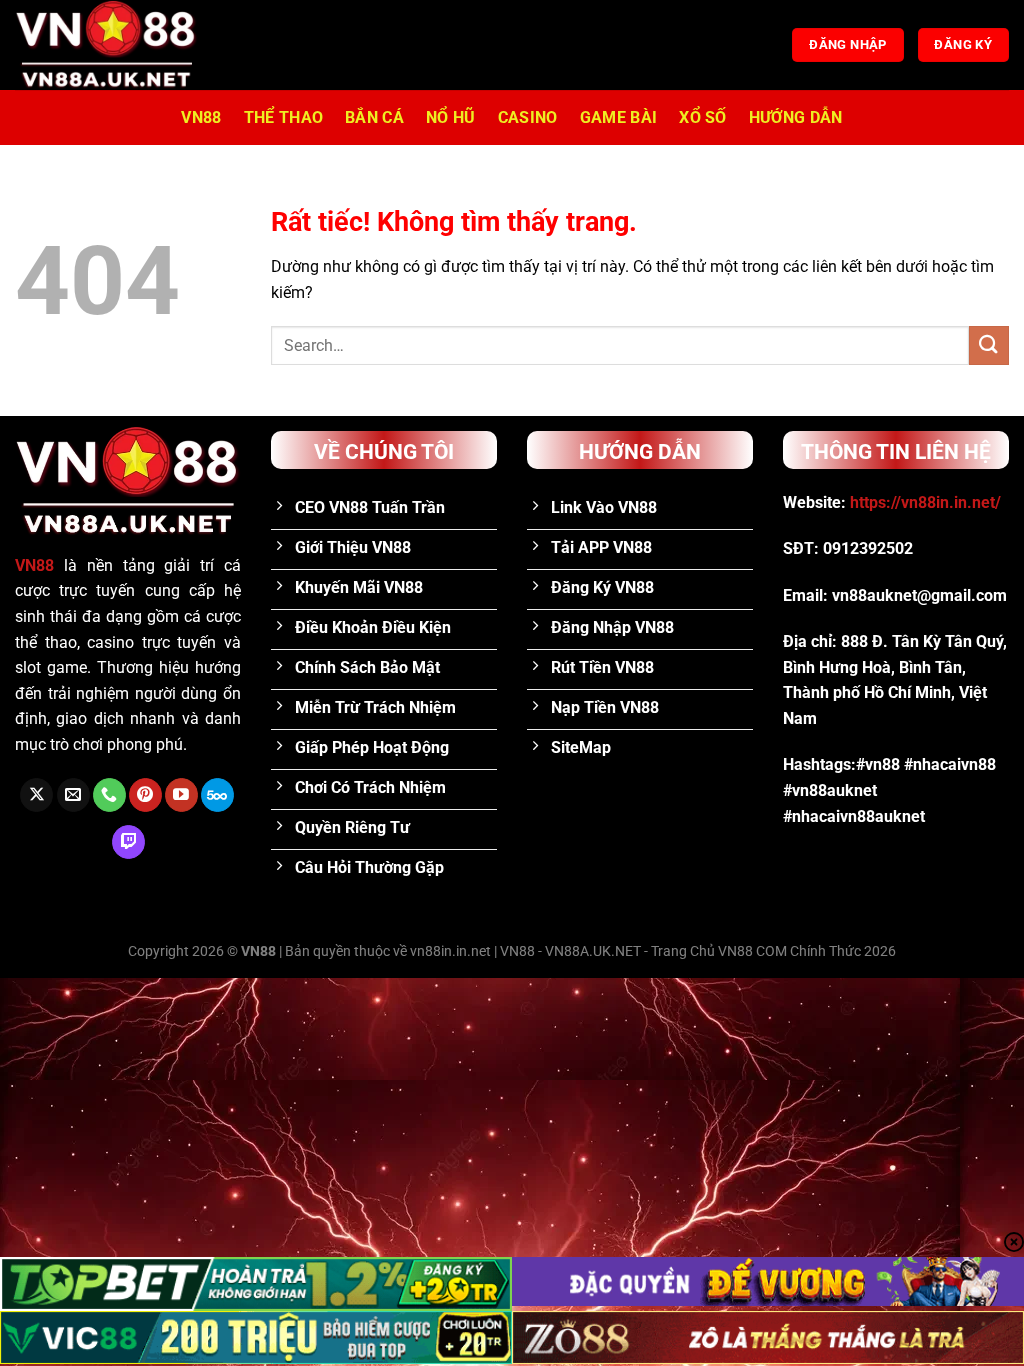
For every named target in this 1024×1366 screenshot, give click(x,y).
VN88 (201, 117)
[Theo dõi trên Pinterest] (145, 795)
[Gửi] (989, 345)
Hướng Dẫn (796, 117)
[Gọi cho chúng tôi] (109, 795)
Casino (528, 117)
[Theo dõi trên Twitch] (128, 842)
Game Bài (619, 117)
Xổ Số (703, 117)
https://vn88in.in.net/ (925, 502)
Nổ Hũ (451, 117)
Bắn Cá (374, 117)
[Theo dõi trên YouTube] (181, 795)
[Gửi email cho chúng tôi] (73, 795)
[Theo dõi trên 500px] (217, 795)
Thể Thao (284, 117)
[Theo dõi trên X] (36, 795)
